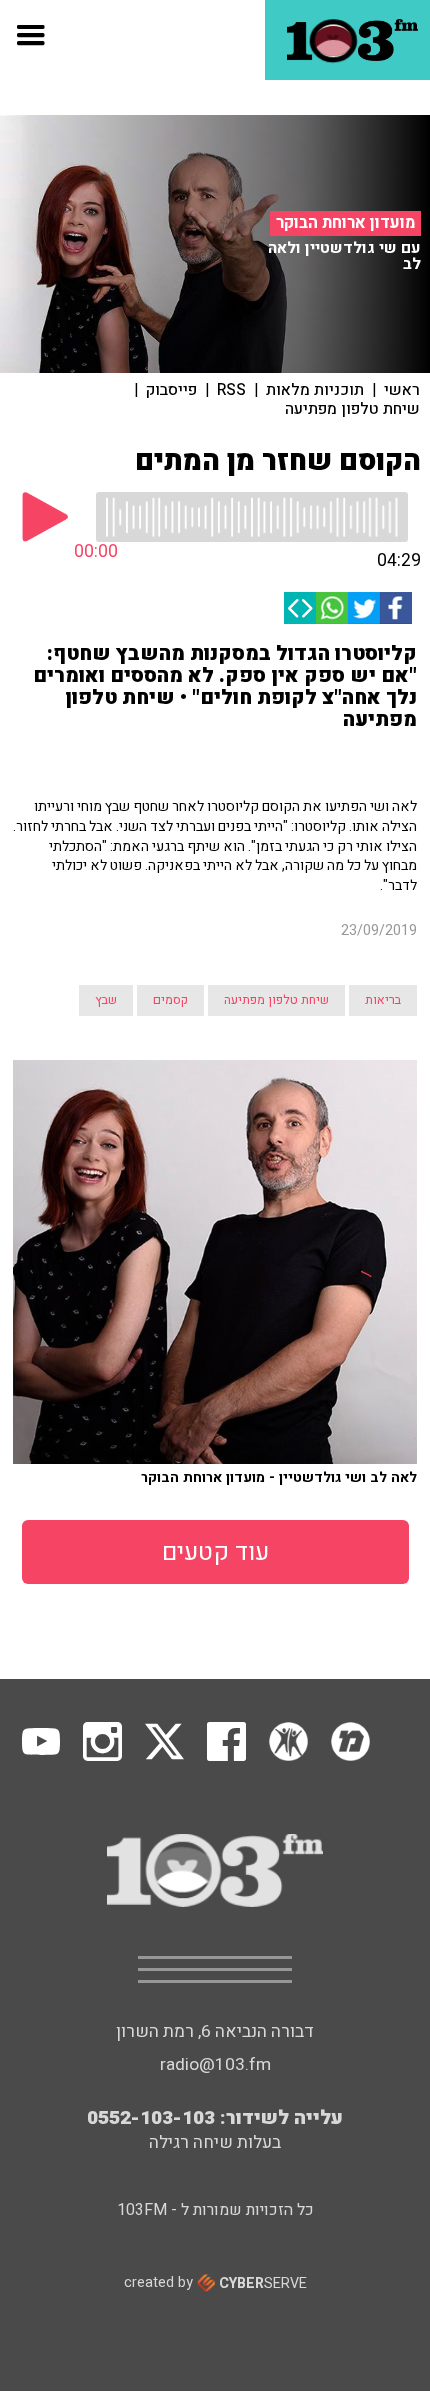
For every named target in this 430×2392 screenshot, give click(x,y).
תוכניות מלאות (315, 390)
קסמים (170, 1000)
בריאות (383, 1000)
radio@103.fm (215, 2064)
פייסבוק (171, 390)
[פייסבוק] (396, 608)
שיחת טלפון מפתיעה (352, 409)
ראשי (402, 390)
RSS (231, 390)
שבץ (106, 1000)
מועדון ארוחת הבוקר (345, 223)
